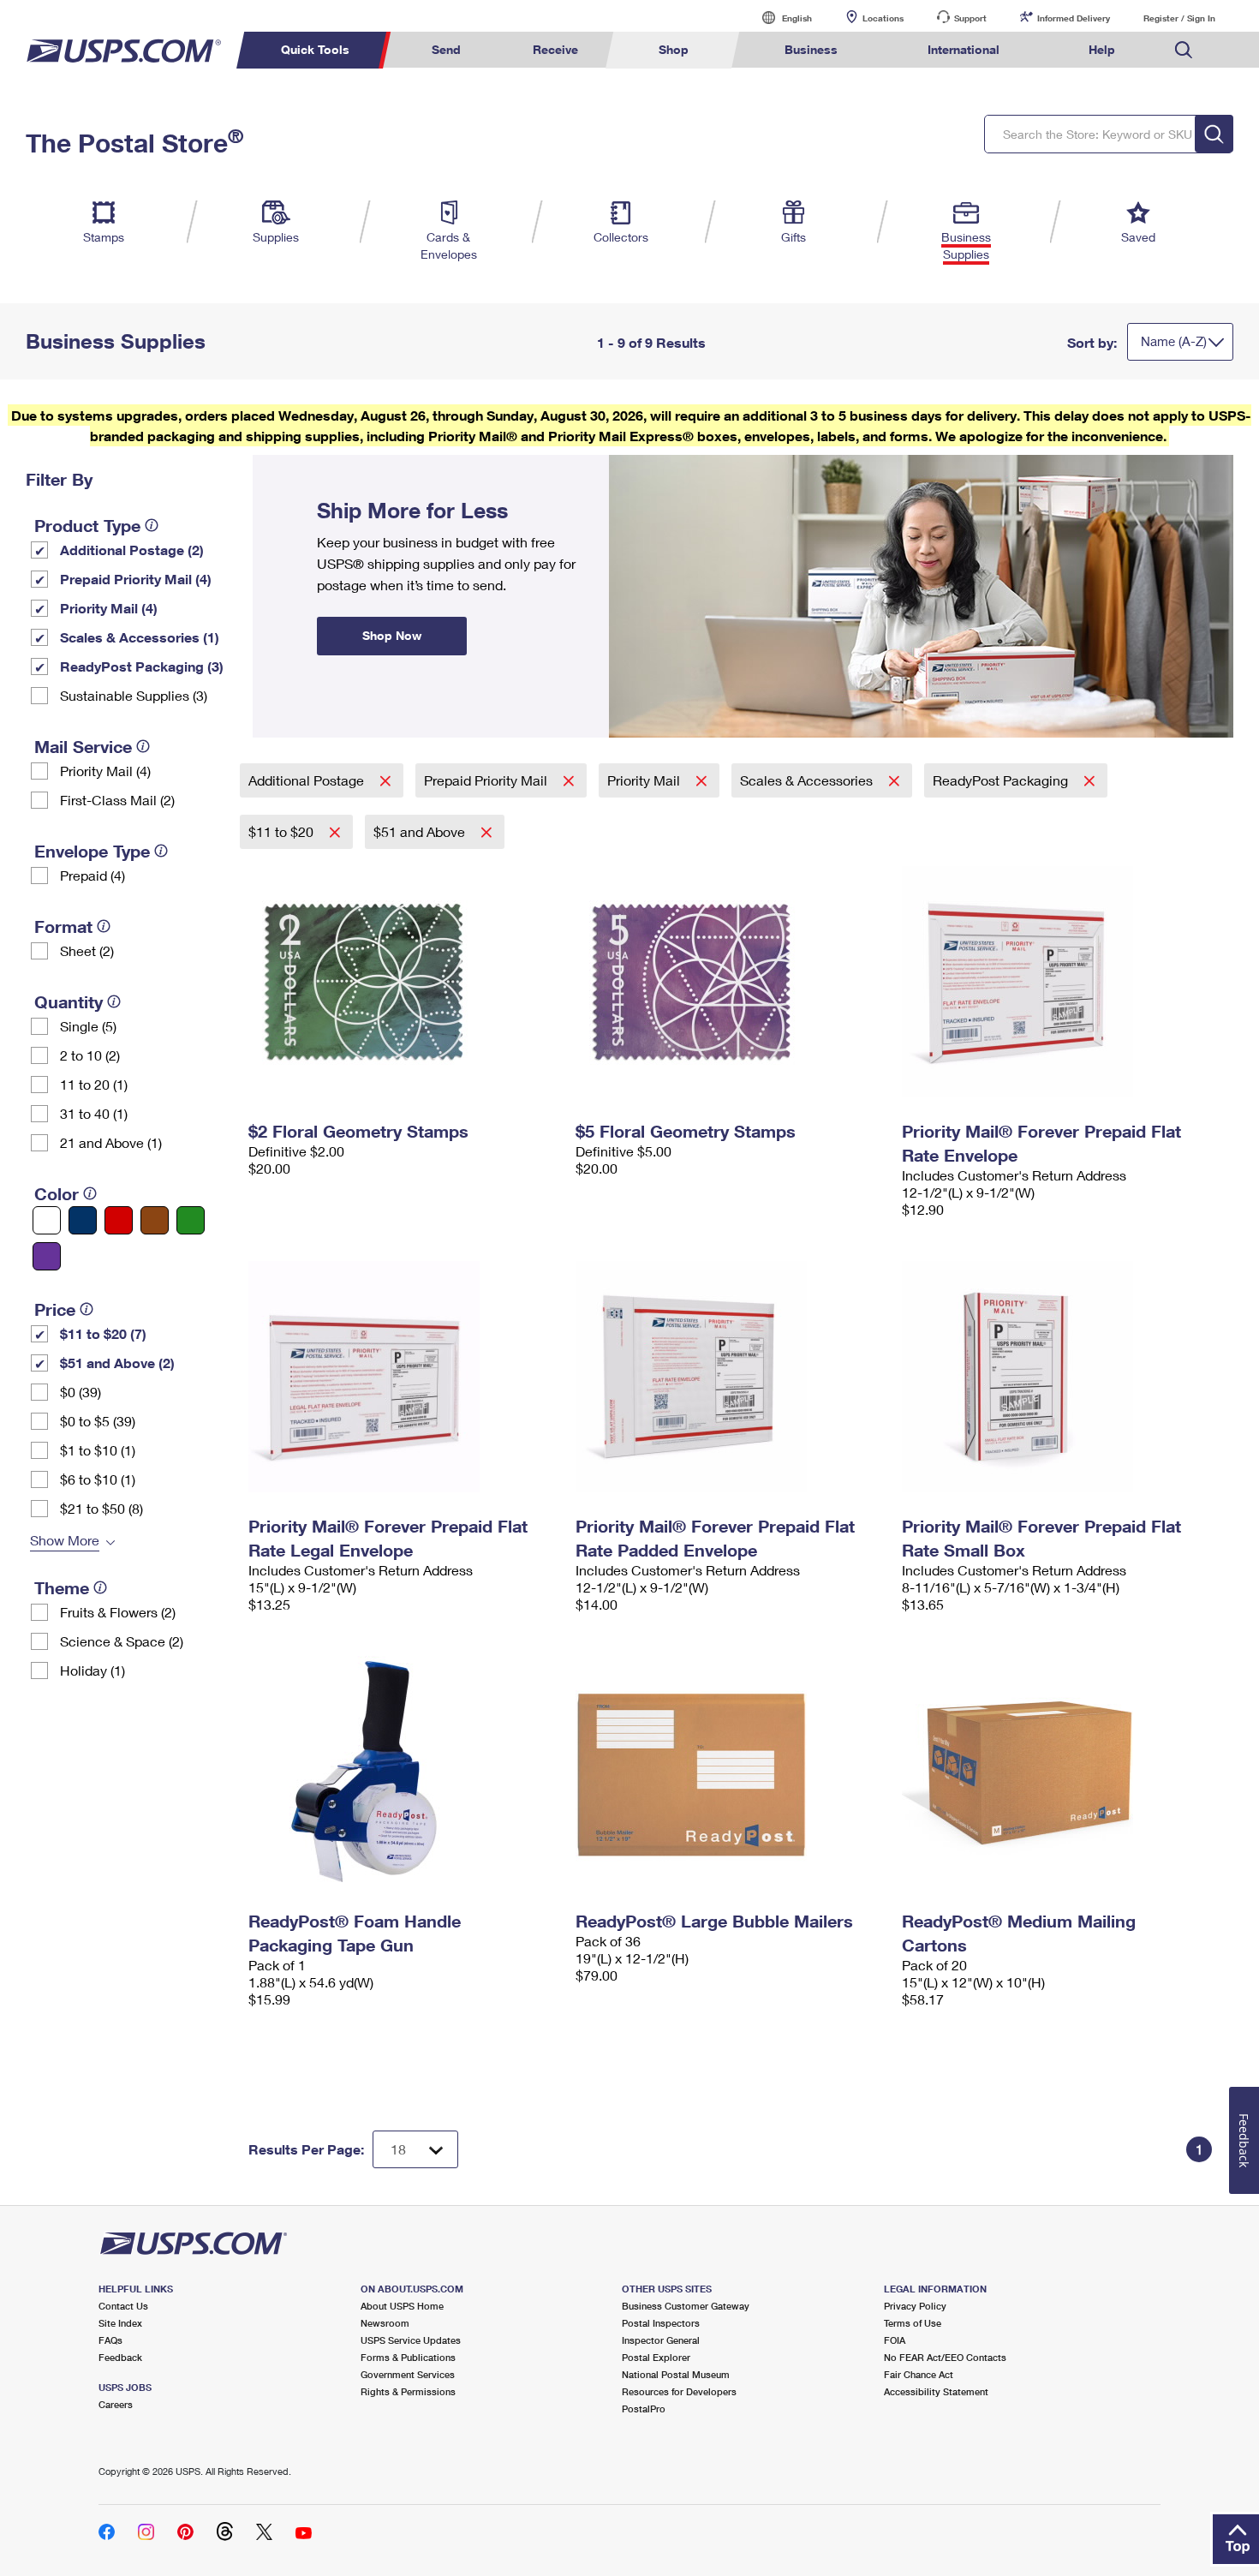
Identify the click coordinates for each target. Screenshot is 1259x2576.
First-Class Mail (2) (117, 800)
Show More (65, 1540)
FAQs (110, 2340)
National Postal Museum (676, 2374)
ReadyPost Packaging (1002, 780)
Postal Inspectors (661, 2323)
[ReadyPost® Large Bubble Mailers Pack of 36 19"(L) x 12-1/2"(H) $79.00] (731, 1772)
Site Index (120, 2323)
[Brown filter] (155, 1220)
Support (970, 18)
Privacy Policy (915, 2306)
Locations (883, 18)
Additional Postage (308, 780)
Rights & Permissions (408, 2391)
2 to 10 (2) (90, 1055)
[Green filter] (191, 1220)
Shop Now (273, 461)
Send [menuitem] (446, 49)
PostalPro (644, 2409)
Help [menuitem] (1102, 49)
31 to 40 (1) (94, 1113)
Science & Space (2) (122, 1641)
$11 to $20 (283, 831)
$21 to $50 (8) (101, 1508)
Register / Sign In (1179, 18)
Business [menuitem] (811, 49)
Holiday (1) (92, 1670)
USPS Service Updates (411, 2340)
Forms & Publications (408, 2357)
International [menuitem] (964, 49)
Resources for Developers (679, 2391)
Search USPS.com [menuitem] (1184, 50)
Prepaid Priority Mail (487, 780)
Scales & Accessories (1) (140, 637)
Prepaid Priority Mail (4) (136, 579)
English (779, 18)
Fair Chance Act (919, 2374)
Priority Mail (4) (109, 608)
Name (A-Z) (1174, 341)
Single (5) (88, 1026)
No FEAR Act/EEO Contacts (945, 2357)
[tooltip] (152, 525)
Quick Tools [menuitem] (315, 49)
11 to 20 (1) (94, 1084)
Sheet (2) (87, 950)
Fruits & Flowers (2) (118, 1612)
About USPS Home (402, 2306)
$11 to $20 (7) (103, 1333)
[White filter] (47, 1220)
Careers (116, 2404)
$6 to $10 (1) (98, 1479)
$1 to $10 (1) (98, 1450)
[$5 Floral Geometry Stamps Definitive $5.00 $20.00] (731, 982)
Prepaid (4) (92, 875)
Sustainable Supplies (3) (134, 695)
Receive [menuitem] (555, 49)
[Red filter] (119, 1220)
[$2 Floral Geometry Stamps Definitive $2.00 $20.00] (403, 982)
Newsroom (385, 2323)
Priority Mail (645, 780)
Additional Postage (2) (132, 550)
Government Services (408, 2374)
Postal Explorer (656, 2357)
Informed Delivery (1074, 18)
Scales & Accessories (808, 780)
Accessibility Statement (936, 2391)
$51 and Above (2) (117, 1363)
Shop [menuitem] (674, 49)
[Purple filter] (47, 1256)
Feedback (120, 2357)
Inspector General (661, 2340)
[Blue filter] (83, 1220)
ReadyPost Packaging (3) (142, 666)
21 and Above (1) (111, 1142)
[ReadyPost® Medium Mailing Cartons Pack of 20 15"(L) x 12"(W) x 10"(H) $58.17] (1057, 1772)
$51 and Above (421, 831)
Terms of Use (913, 2323)
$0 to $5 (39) (98, 1421)
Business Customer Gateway (686, 2306)
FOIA (895, 2340)
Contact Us (123, 2306)
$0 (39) (81, 1392)
